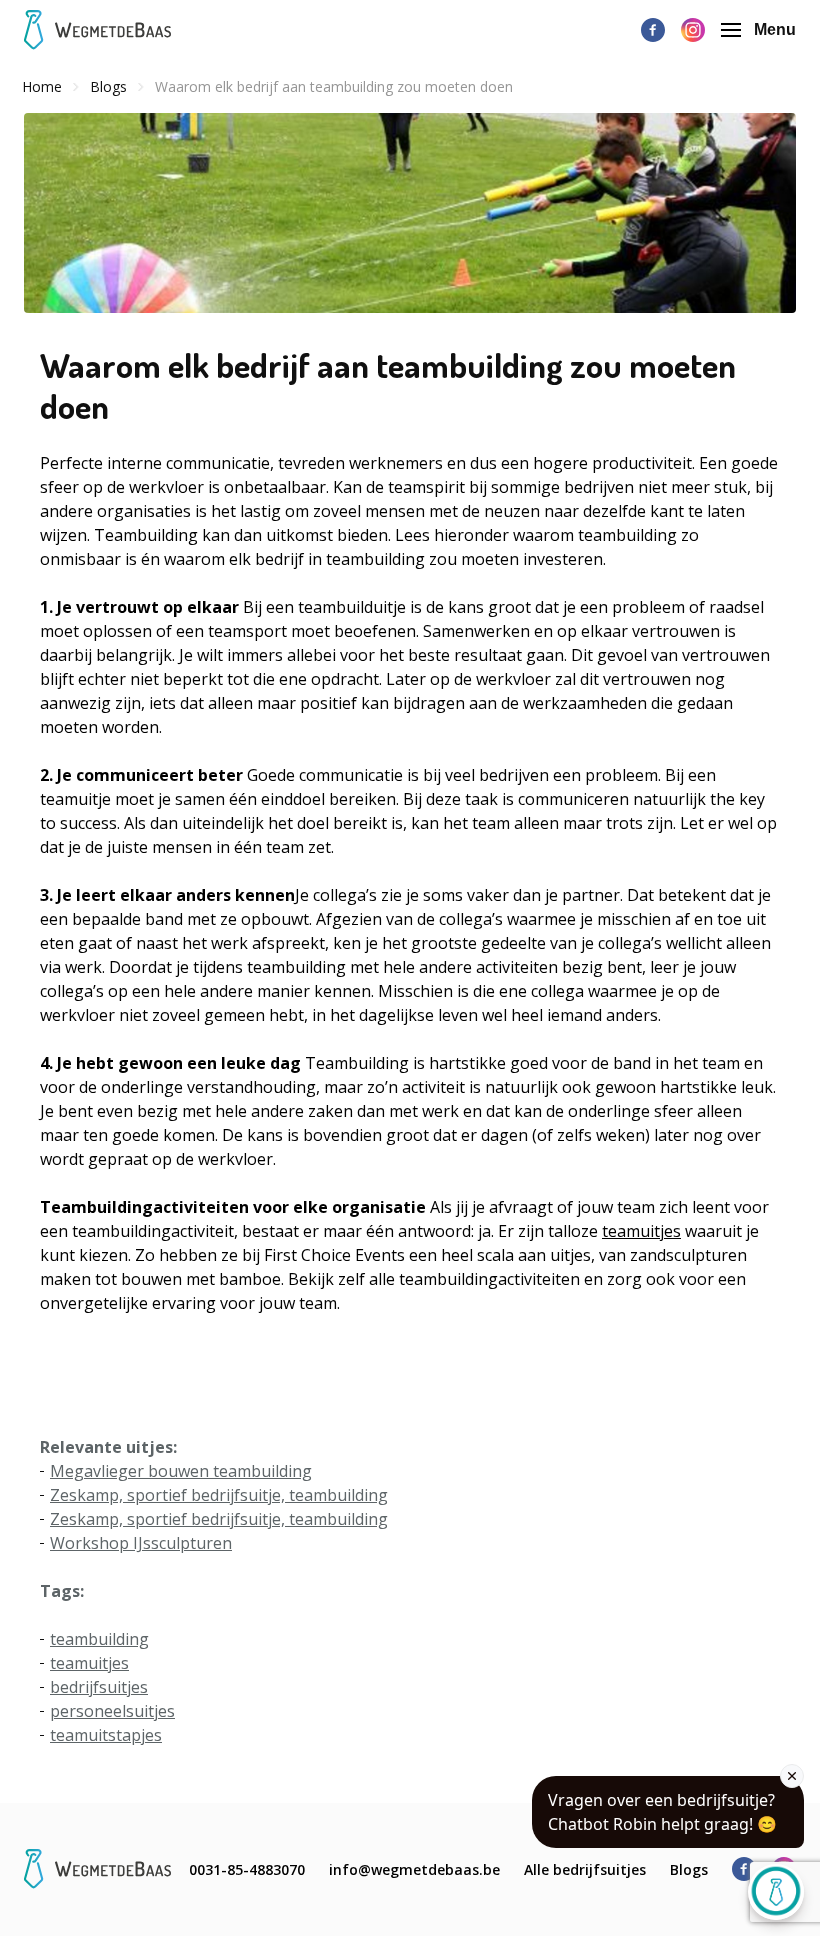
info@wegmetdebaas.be (414, 1869)
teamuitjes (641, 1231)
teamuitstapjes (106, 1735)
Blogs (689, 1869)
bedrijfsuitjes (99, 1687)
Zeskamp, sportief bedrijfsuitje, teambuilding (219, 1495)
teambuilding (99, 1639)
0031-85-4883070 (247, 1869)
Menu (775, 29)
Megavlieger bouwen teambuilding (181, 1471)
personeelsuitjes (112, 1711)
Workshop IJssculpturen (141, 1543)
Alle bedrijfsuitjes (585, 1869)
